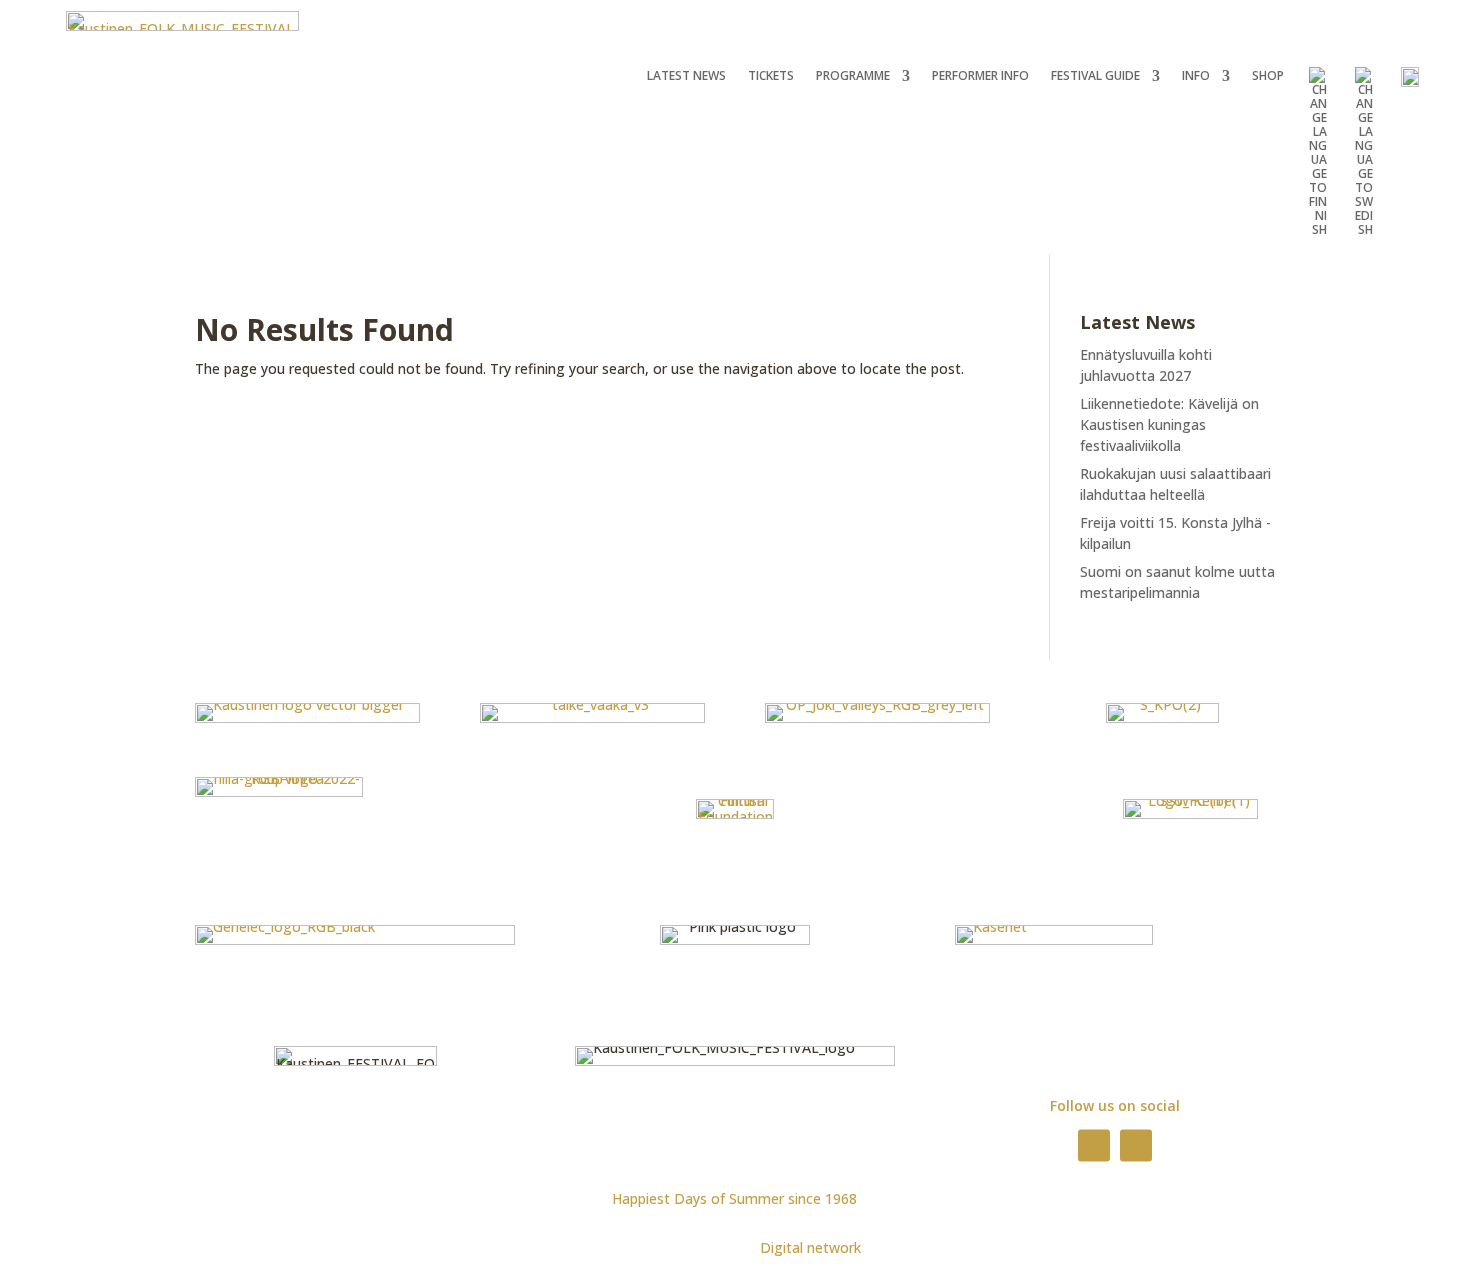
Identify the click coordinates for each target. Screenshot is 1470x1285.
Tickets (771, 76)
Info (1196, 76)
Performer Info (980, 76)
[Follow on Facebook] (1094, 1145)
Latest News (686, 76)
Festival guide (1095, 76)
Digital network (810, 1247)
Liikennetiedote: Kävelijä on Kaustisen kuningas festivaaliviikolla (1169, 424)
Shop (1268, 76)
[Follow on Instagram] (1136, 1145)
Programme (853, 76)
